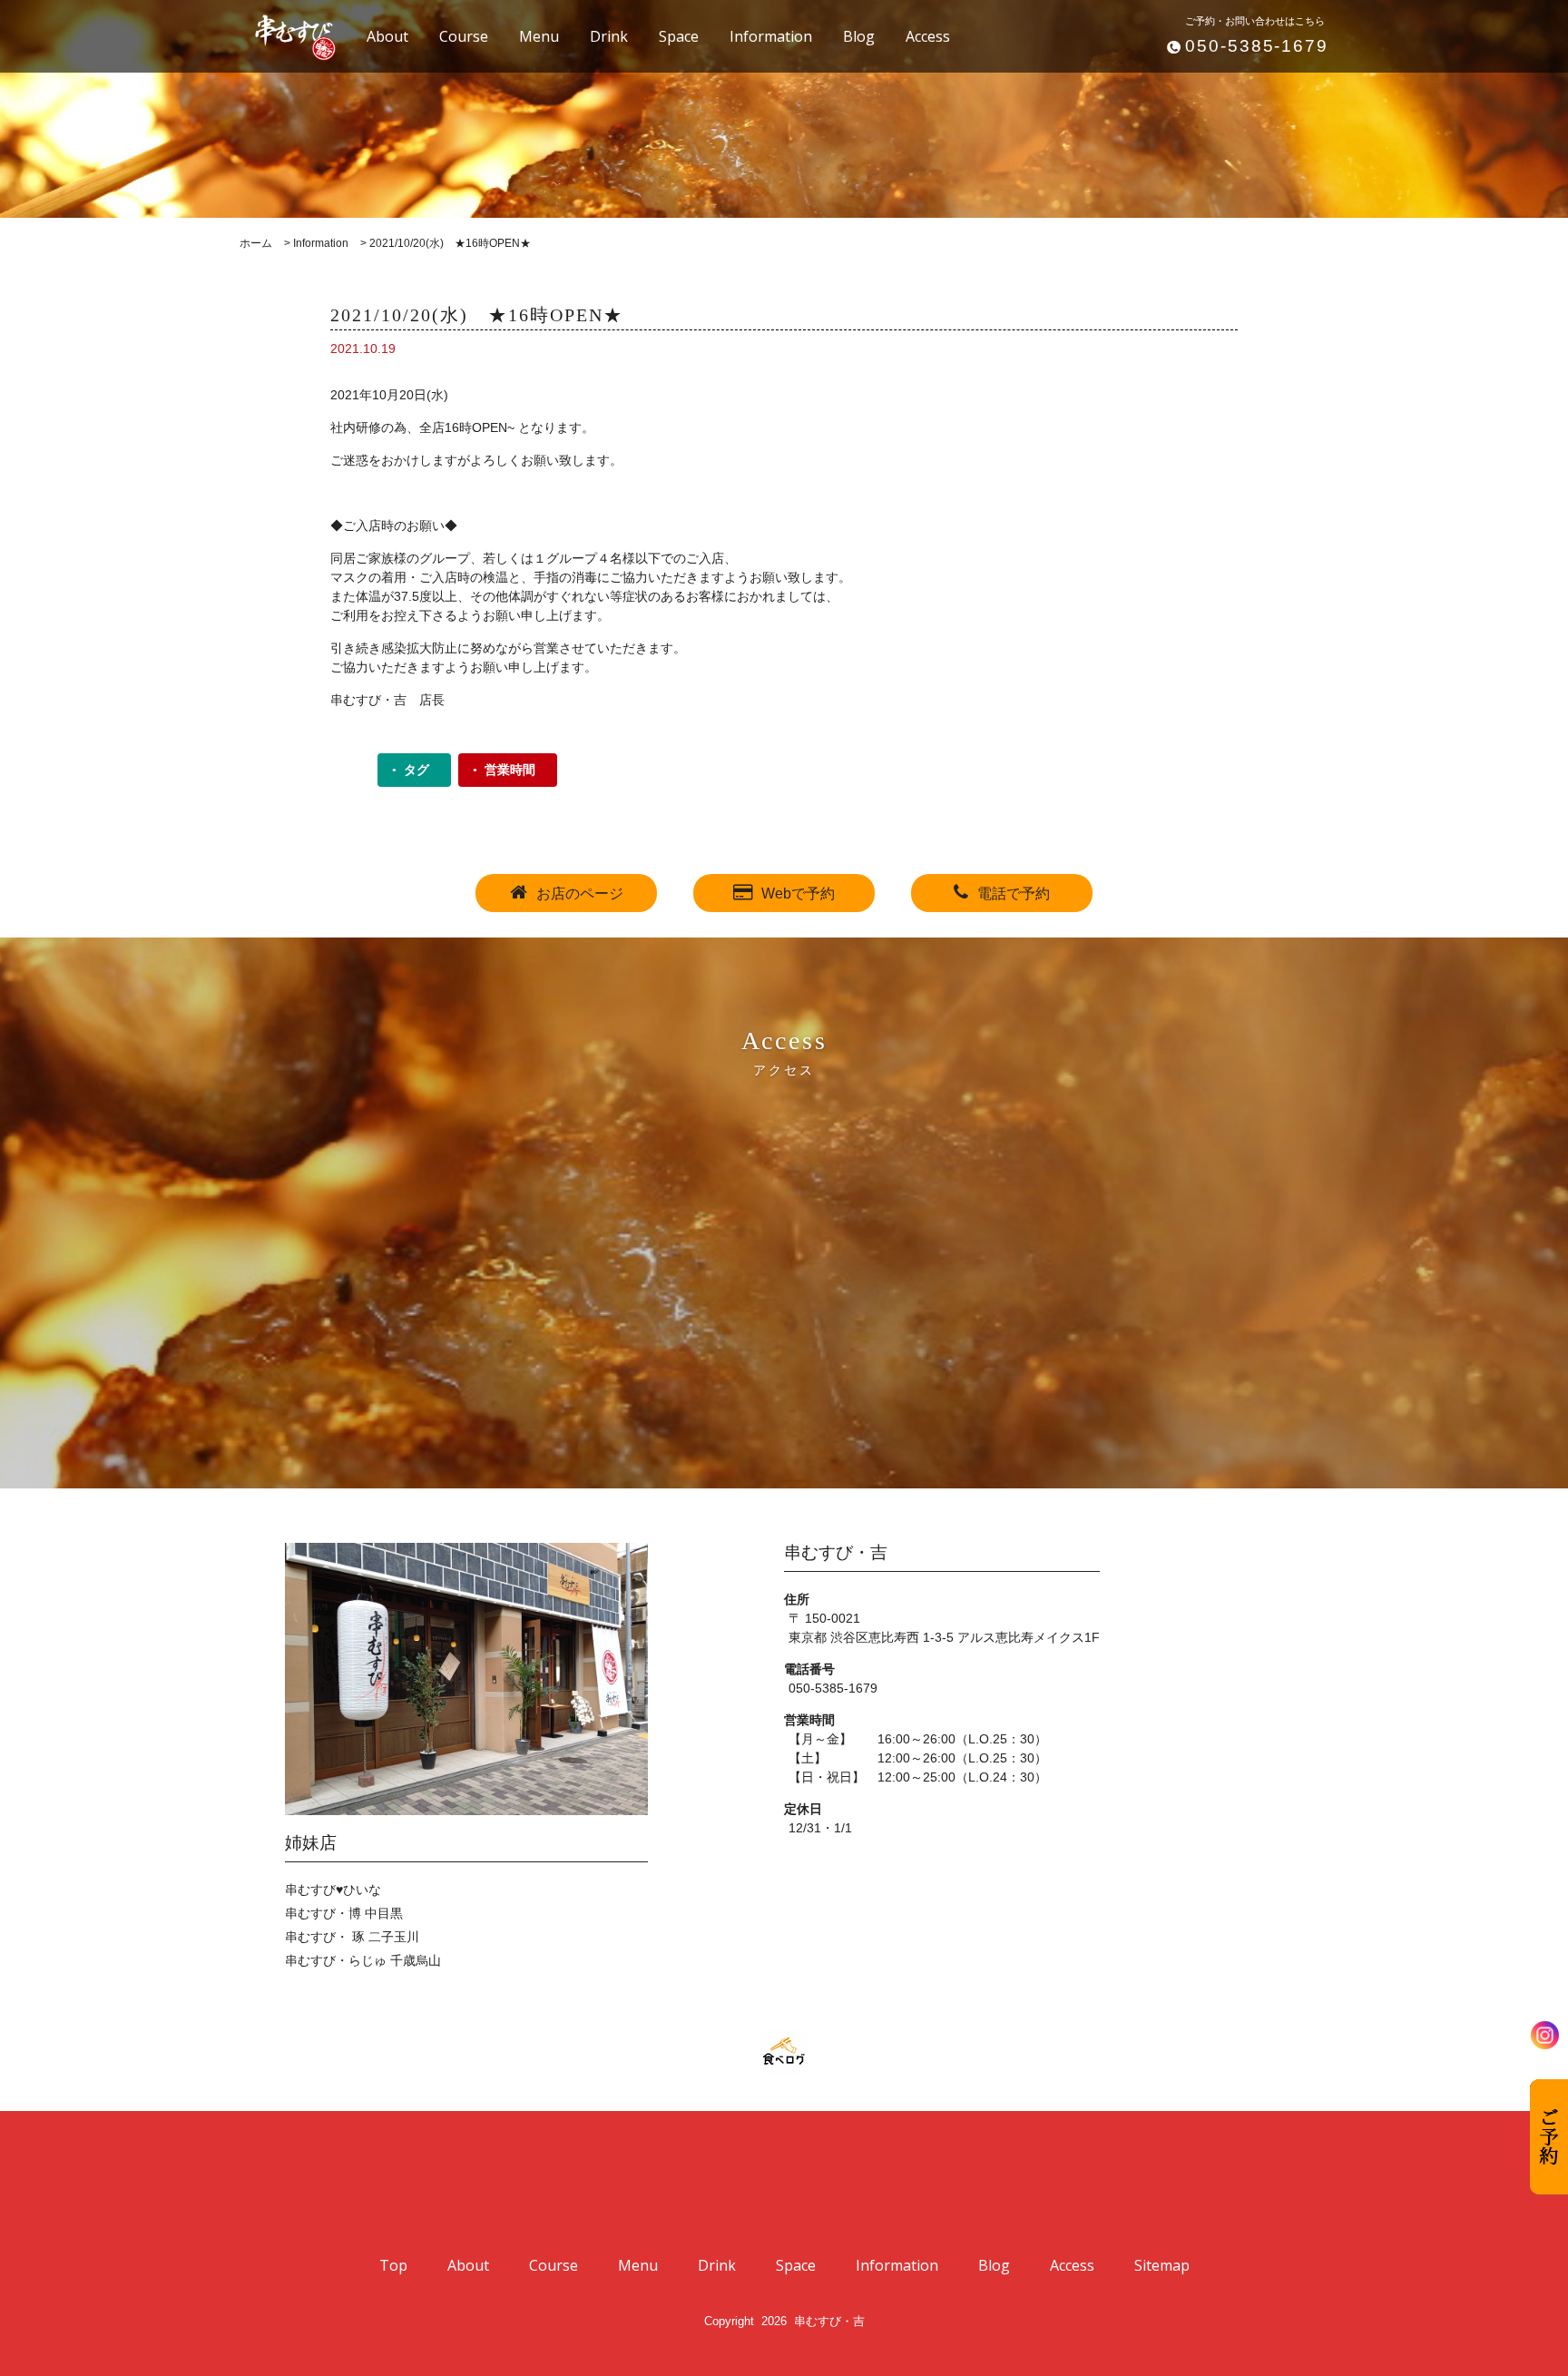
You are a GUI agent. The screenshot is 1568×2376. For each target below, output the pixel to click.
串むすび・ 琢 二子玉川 (352, 1937)
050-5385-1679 (1257, 46)
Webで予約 (798, 893)
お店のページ (580, 893)
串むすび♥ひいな (333, 1890)
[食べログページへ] (784, 2052)
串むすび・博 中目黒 (344, 1913)
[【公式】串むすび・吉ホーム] (285, 35)
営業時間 (510, 770)
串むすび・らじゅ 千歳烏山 (363, 1960)
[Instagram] (1545, 2035)
